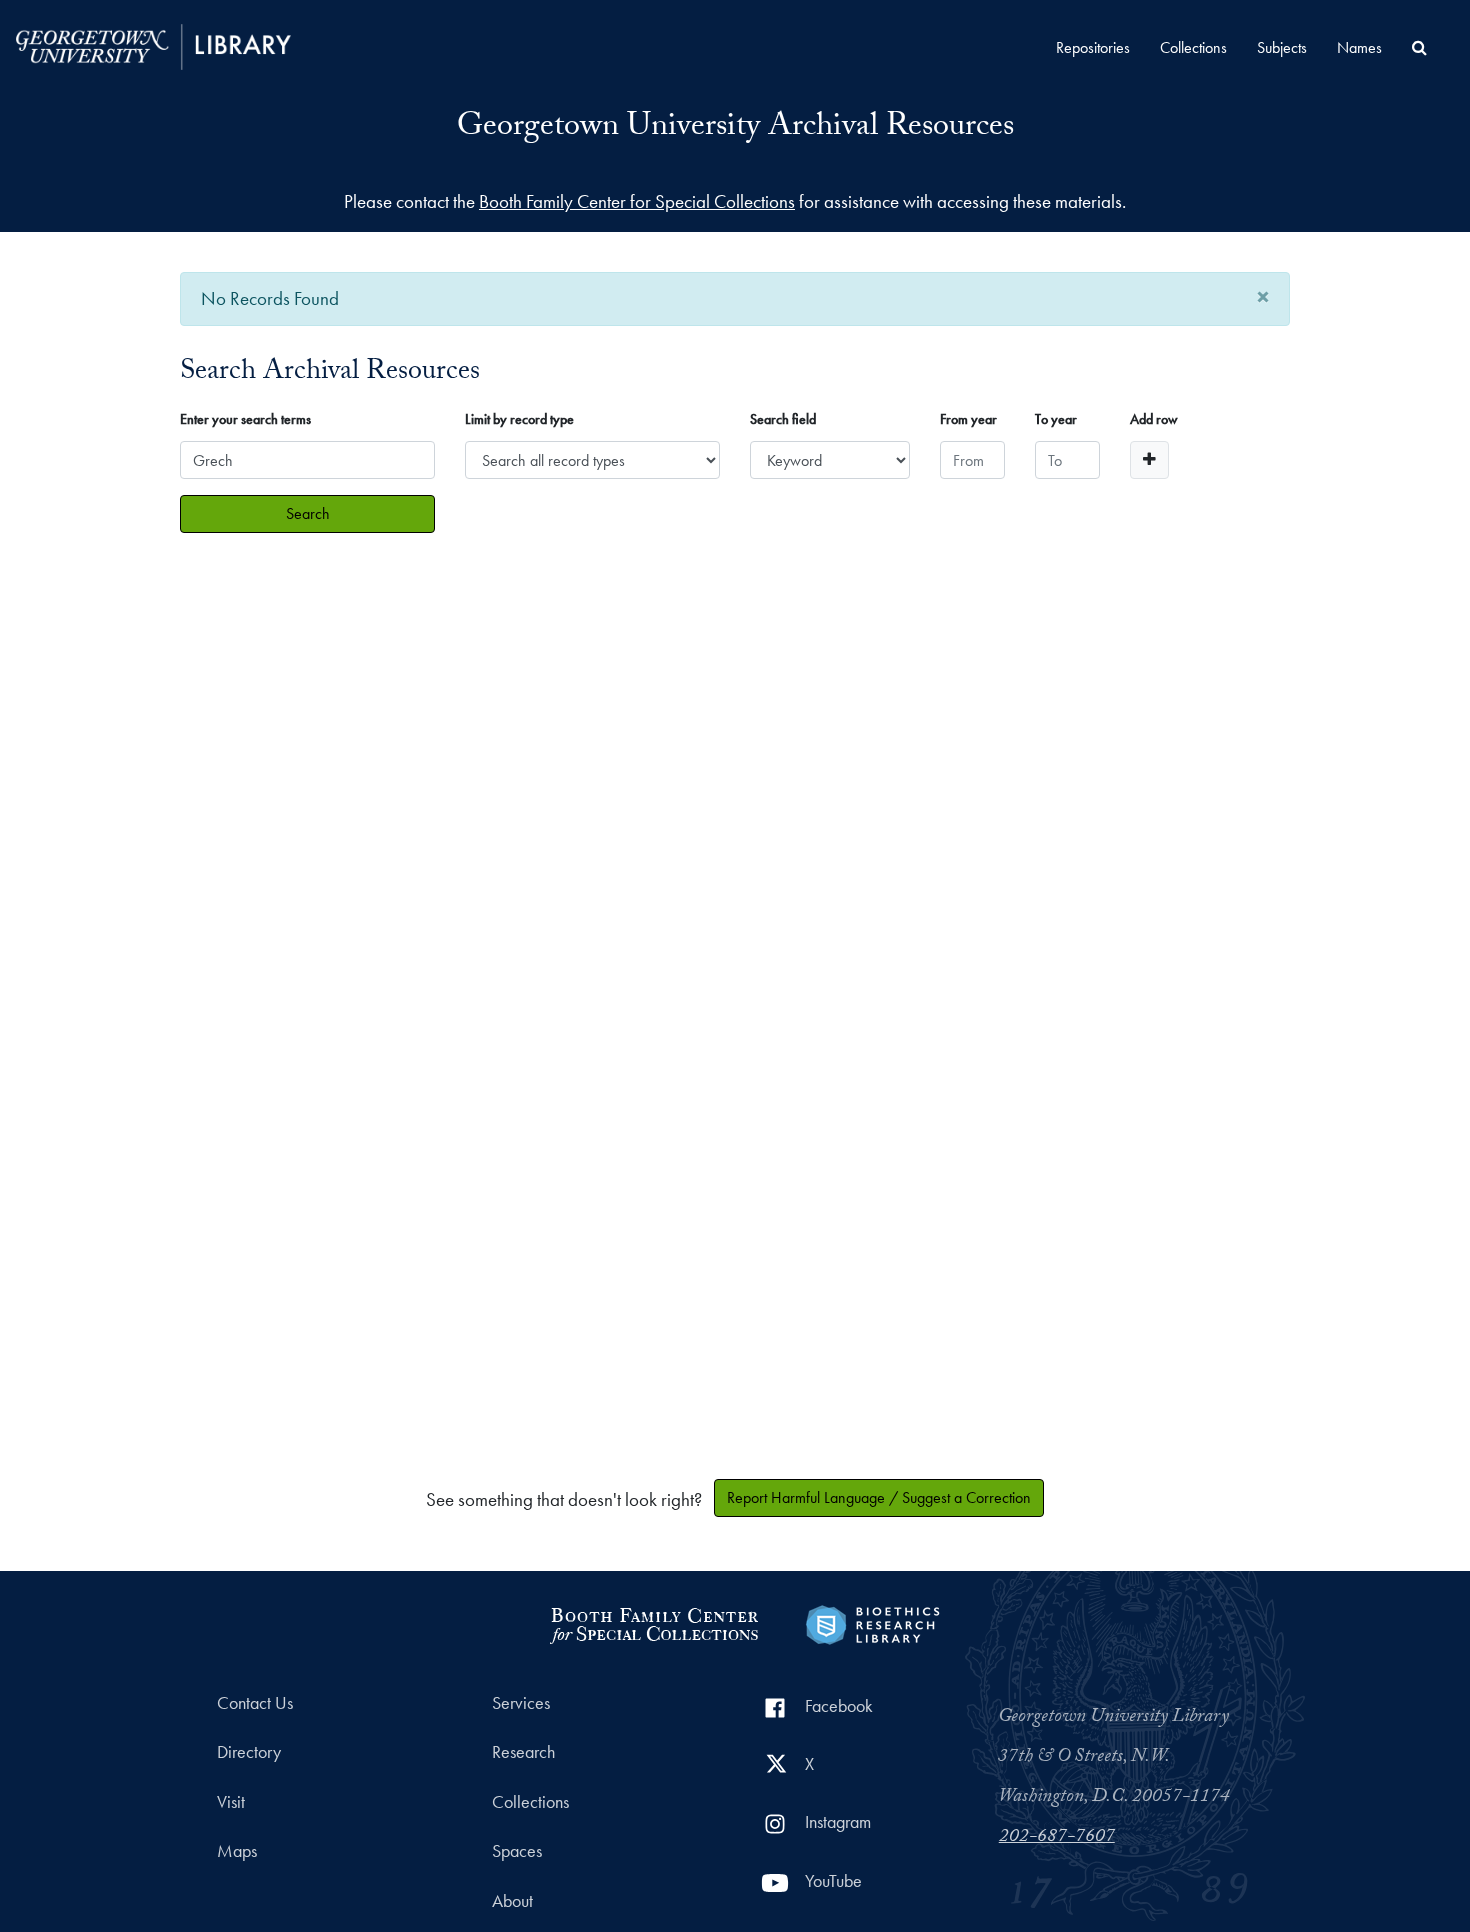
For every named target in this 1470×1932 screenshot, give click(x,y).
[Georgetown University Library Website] (153, 44)
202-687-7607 (1057, 1838)
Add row (1154, 419)
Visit (231, 1802)
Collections (1193, 47)
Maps (237, 1851)
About (512, 1901)
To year (1056, 419)
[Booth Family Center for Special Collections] (653, 1622)
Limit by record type (519, 419)
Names (1359, 47)
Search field (783, 419)
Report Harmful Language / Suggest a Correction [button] (879, 1497)
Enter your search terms (245, 419)
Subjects (1282, 47)
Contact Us (255, 1703)
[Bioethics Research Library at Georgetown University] (872, 1622)
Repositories (1093, 47)
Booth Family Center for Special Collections (637, 201)
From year (968, 419)
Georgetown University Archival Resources (735, 129)
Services (521, 1703)
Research (523, 1752)
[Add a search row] (1149, 460)
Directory (249, 1752)
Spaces (517, 1851)
